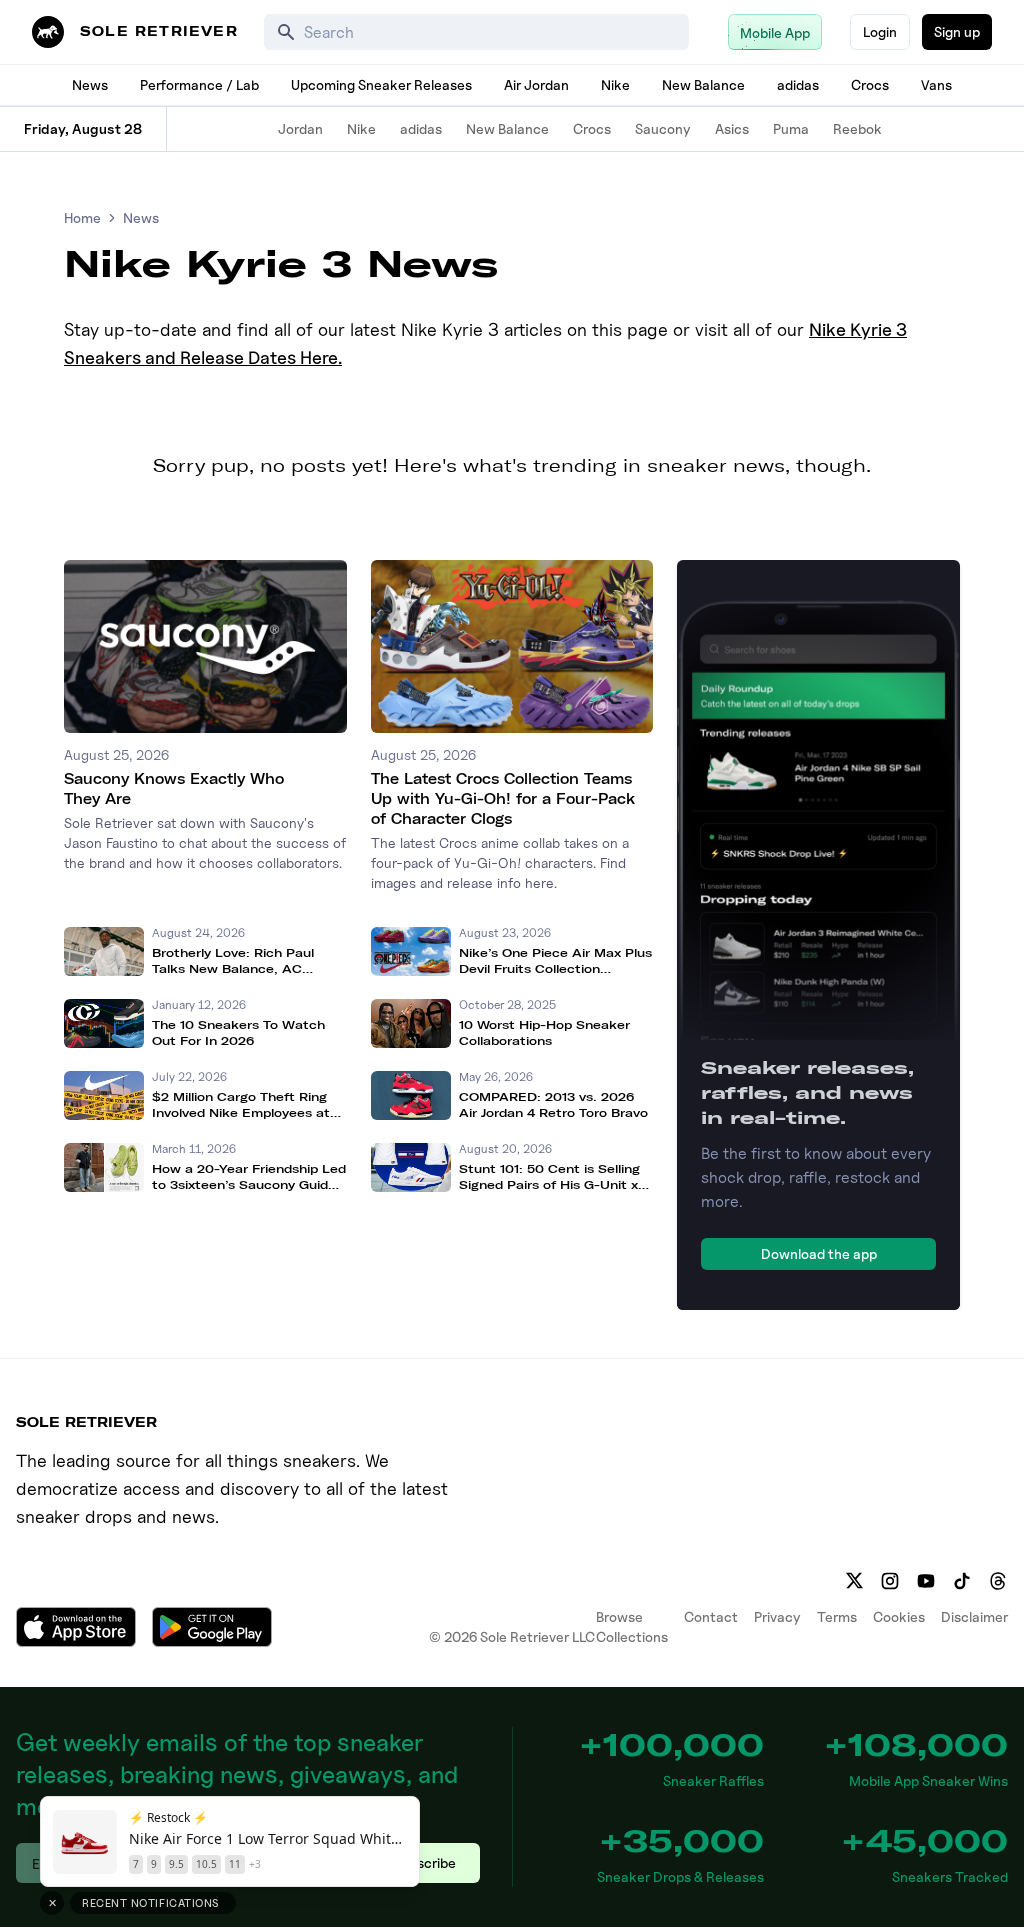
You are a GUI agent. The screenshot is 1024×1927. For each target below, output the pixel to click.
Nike (615, 84)
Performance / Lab (199, 84)
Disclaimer (974, 1616)
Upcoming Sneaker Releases (381, 84)
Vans (936, 84)
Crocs (870, 84)
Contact (711, 1616)
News (90, 84)
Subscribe (424, 1862)
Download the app (819, 1253)
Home (82, 217)
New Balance (703, 84)
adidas (798, 84)
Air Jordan (536, 84)
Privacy (777, 1616)
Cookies (899, 1616)
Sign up (957, 31)
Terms (837, 1616)
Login (880, 31)
